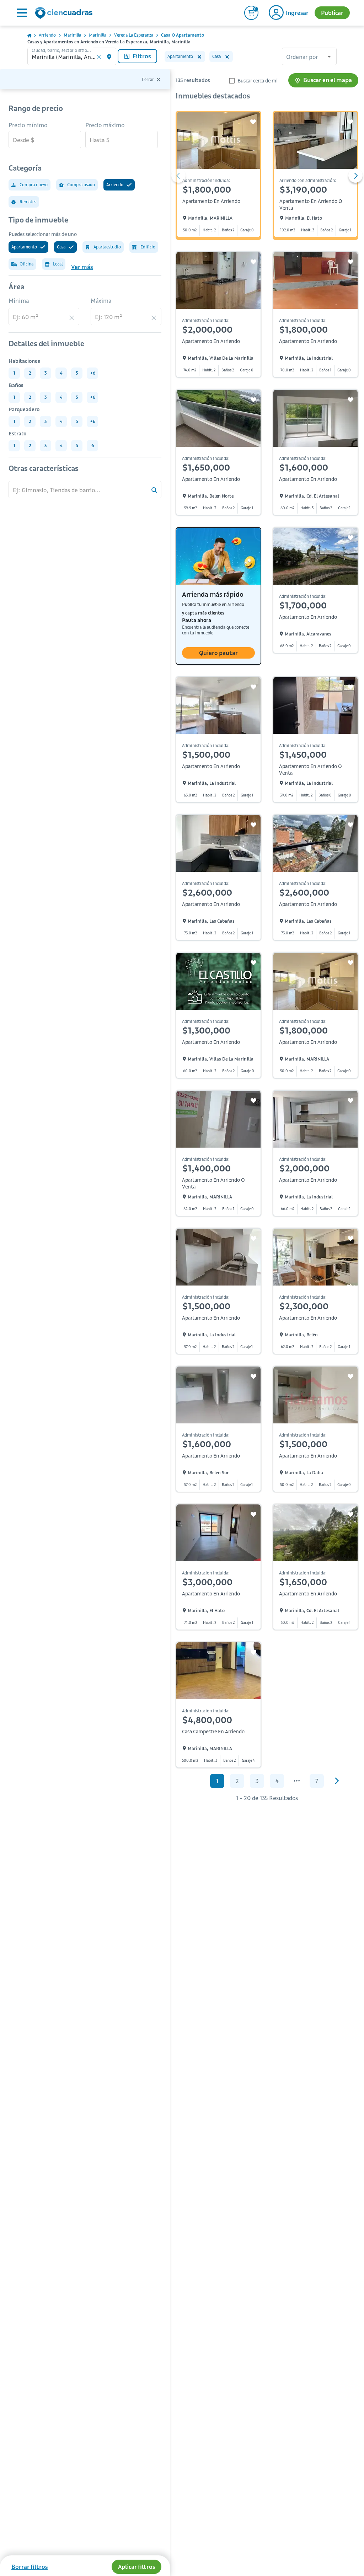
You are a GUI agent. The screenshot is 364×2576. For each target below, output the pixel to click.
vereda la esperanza (134, 35)
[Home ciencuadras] (65, 14)
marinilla (72, 35)
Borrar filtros (30, 2567)
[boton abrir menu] (21, 13)
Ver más (82, 267)
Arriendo (47, 35)
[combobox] (309, 57)
